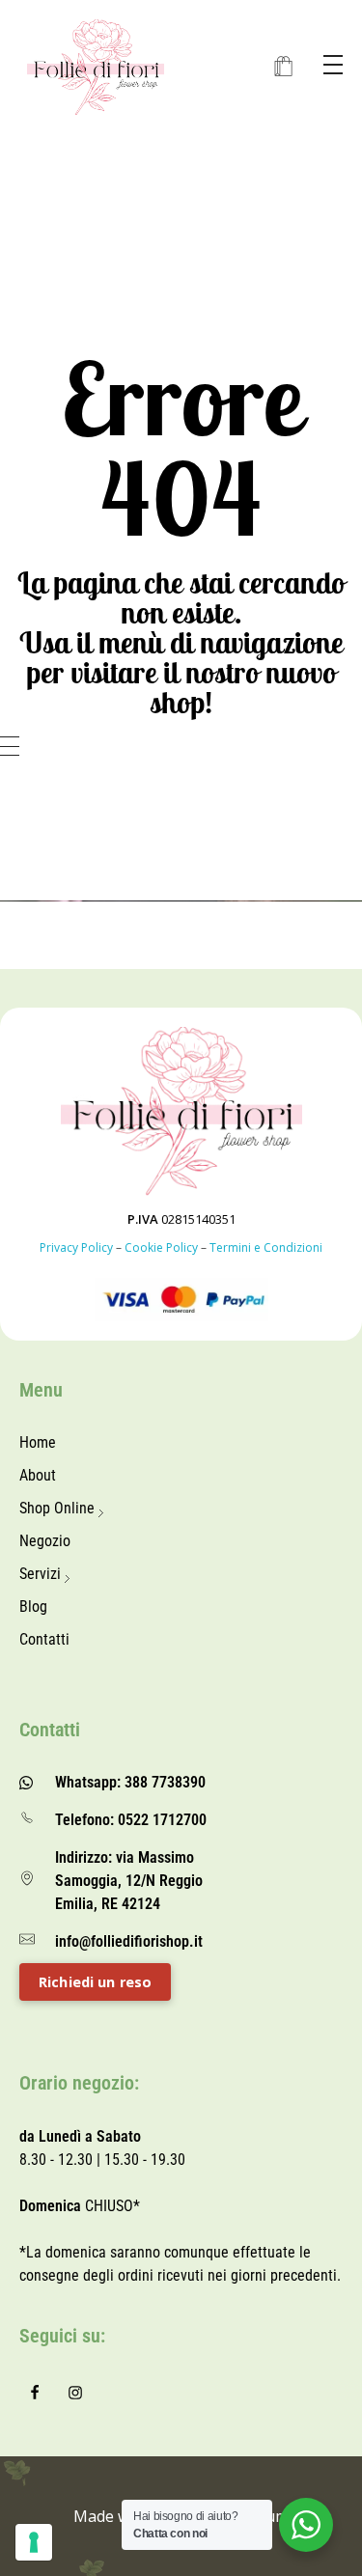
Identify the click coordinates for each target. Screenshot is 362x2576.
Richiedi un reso (95, 1982)
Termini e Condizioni (266, 1247)
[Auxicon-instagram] (75, 2393)
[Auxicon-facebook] (35, 2393)
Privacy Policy (76, 1247)
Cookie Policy (161, 1247)
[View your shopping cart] (283, 68)
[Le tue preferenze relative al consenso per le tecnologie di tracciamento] (34, 2542)
